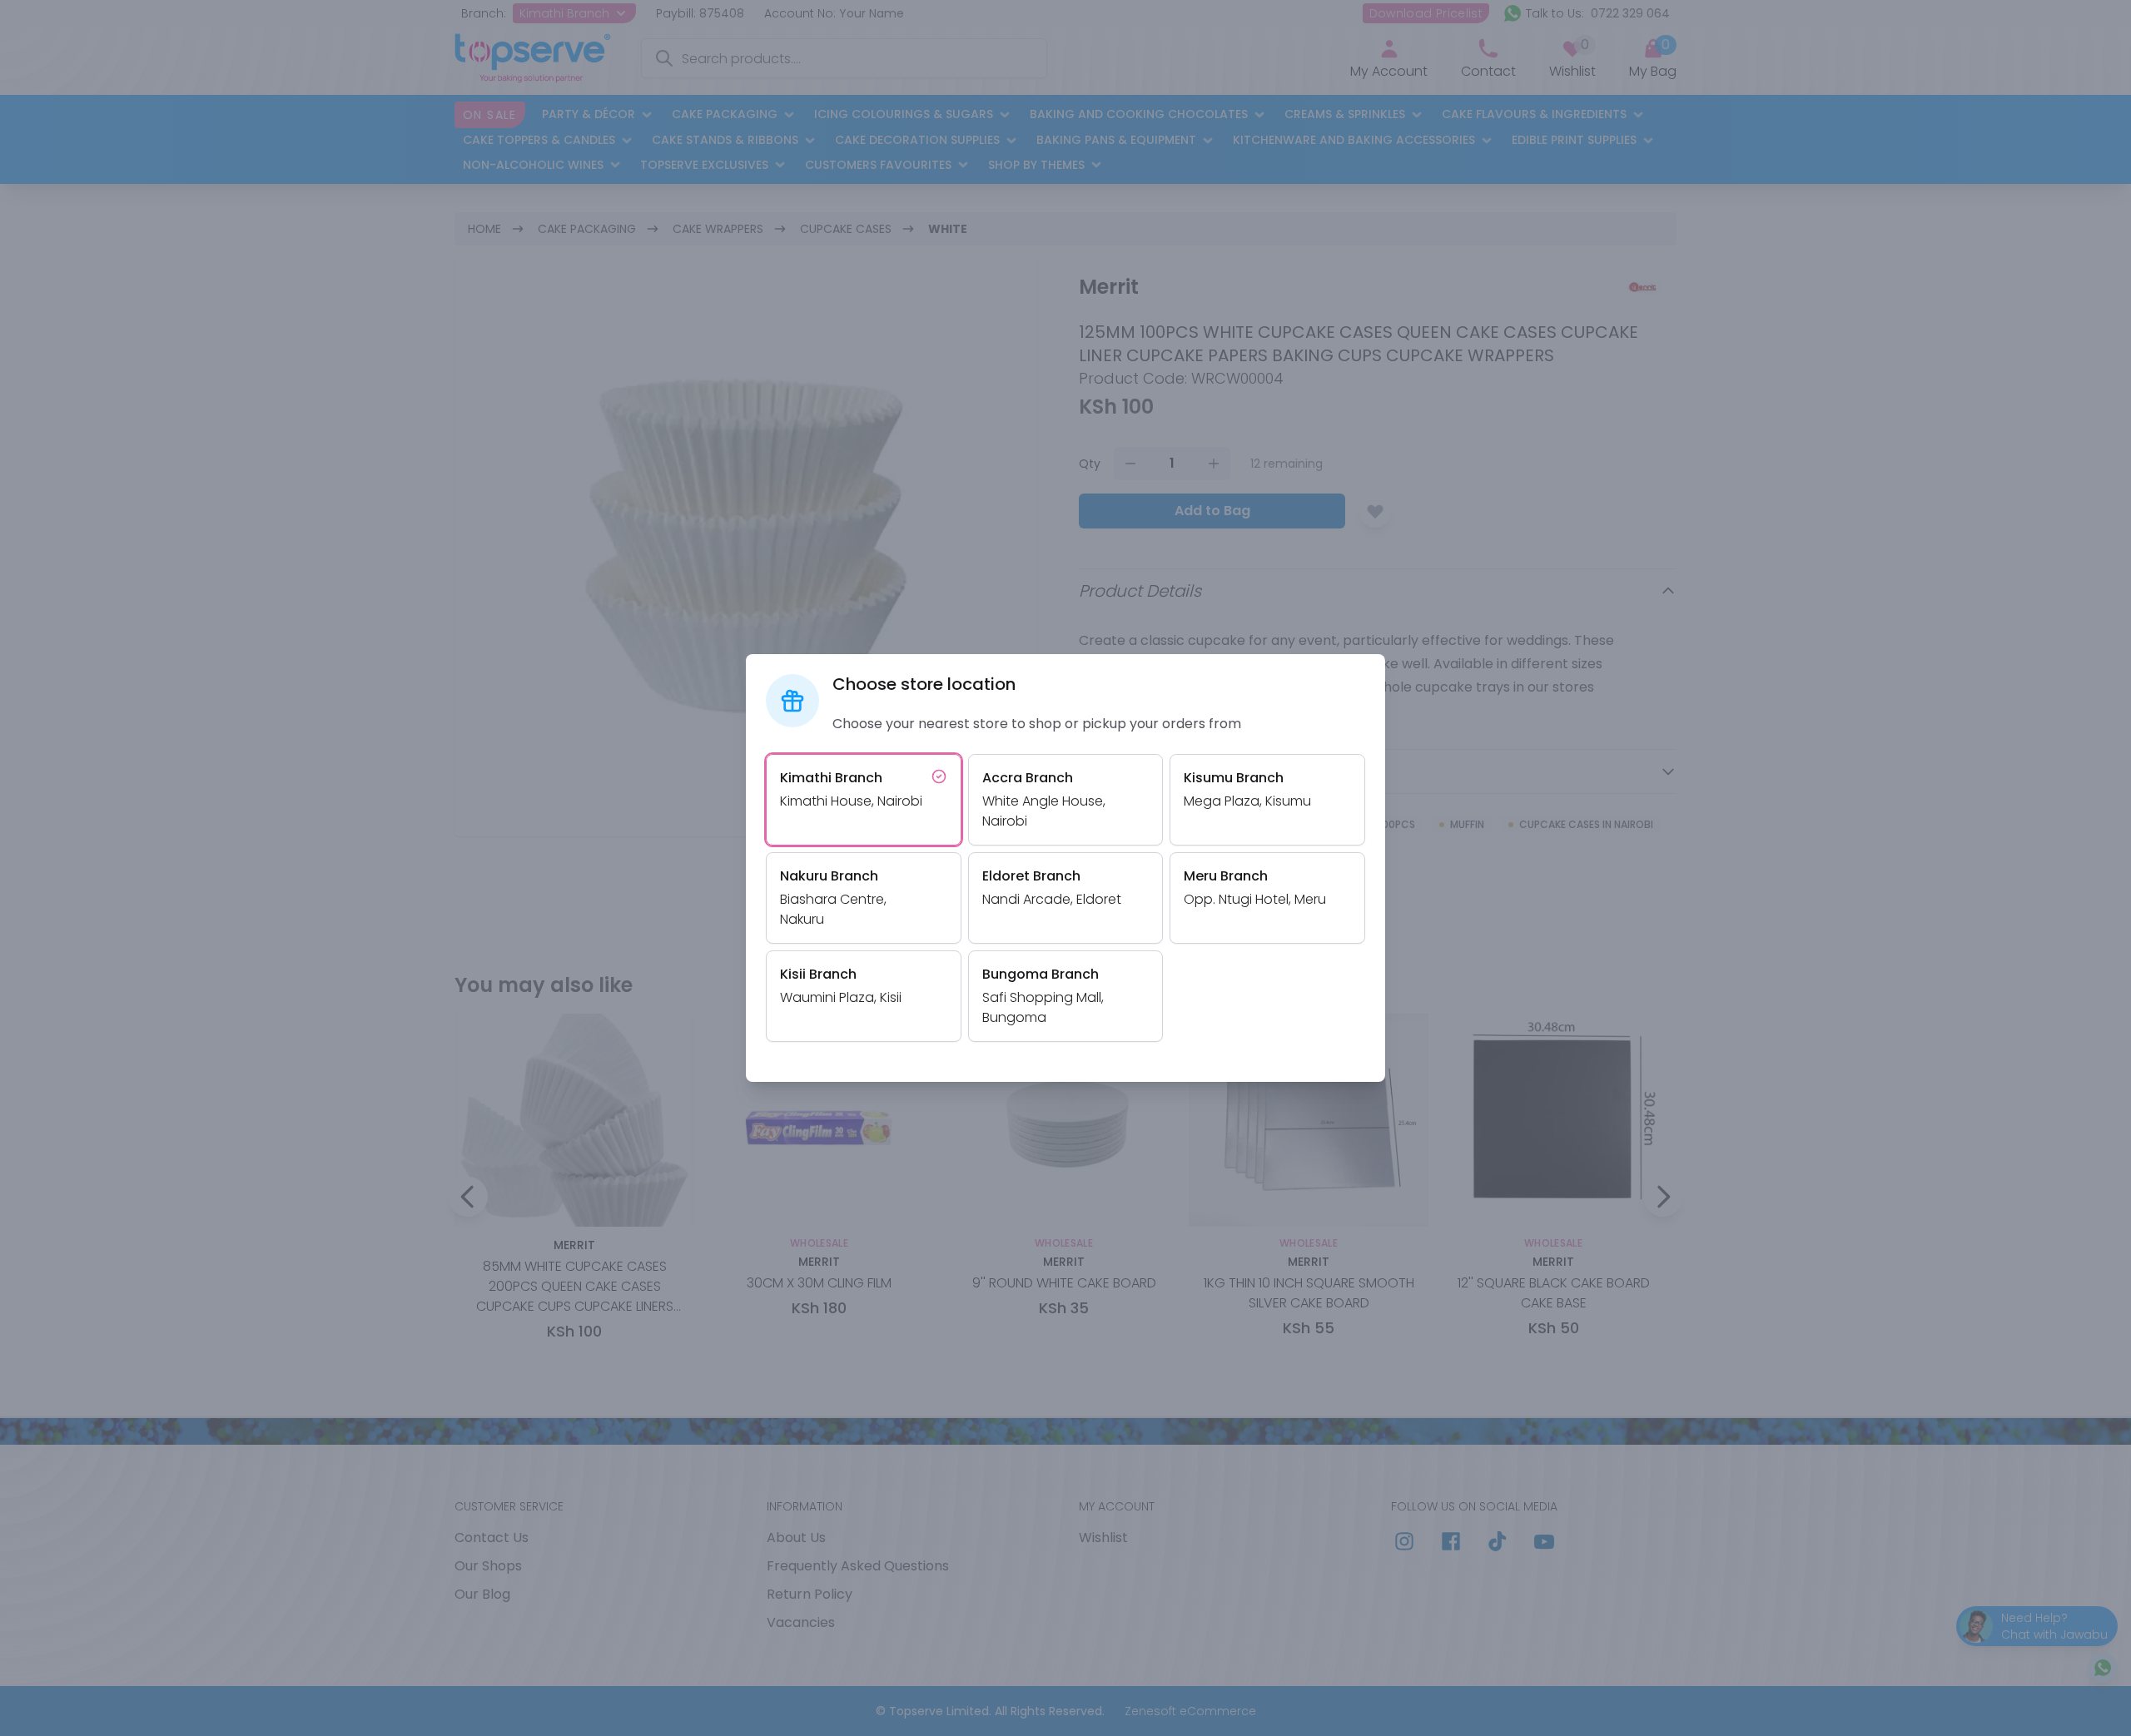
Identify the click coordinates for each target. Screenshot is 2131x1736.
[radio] (864, 800)
